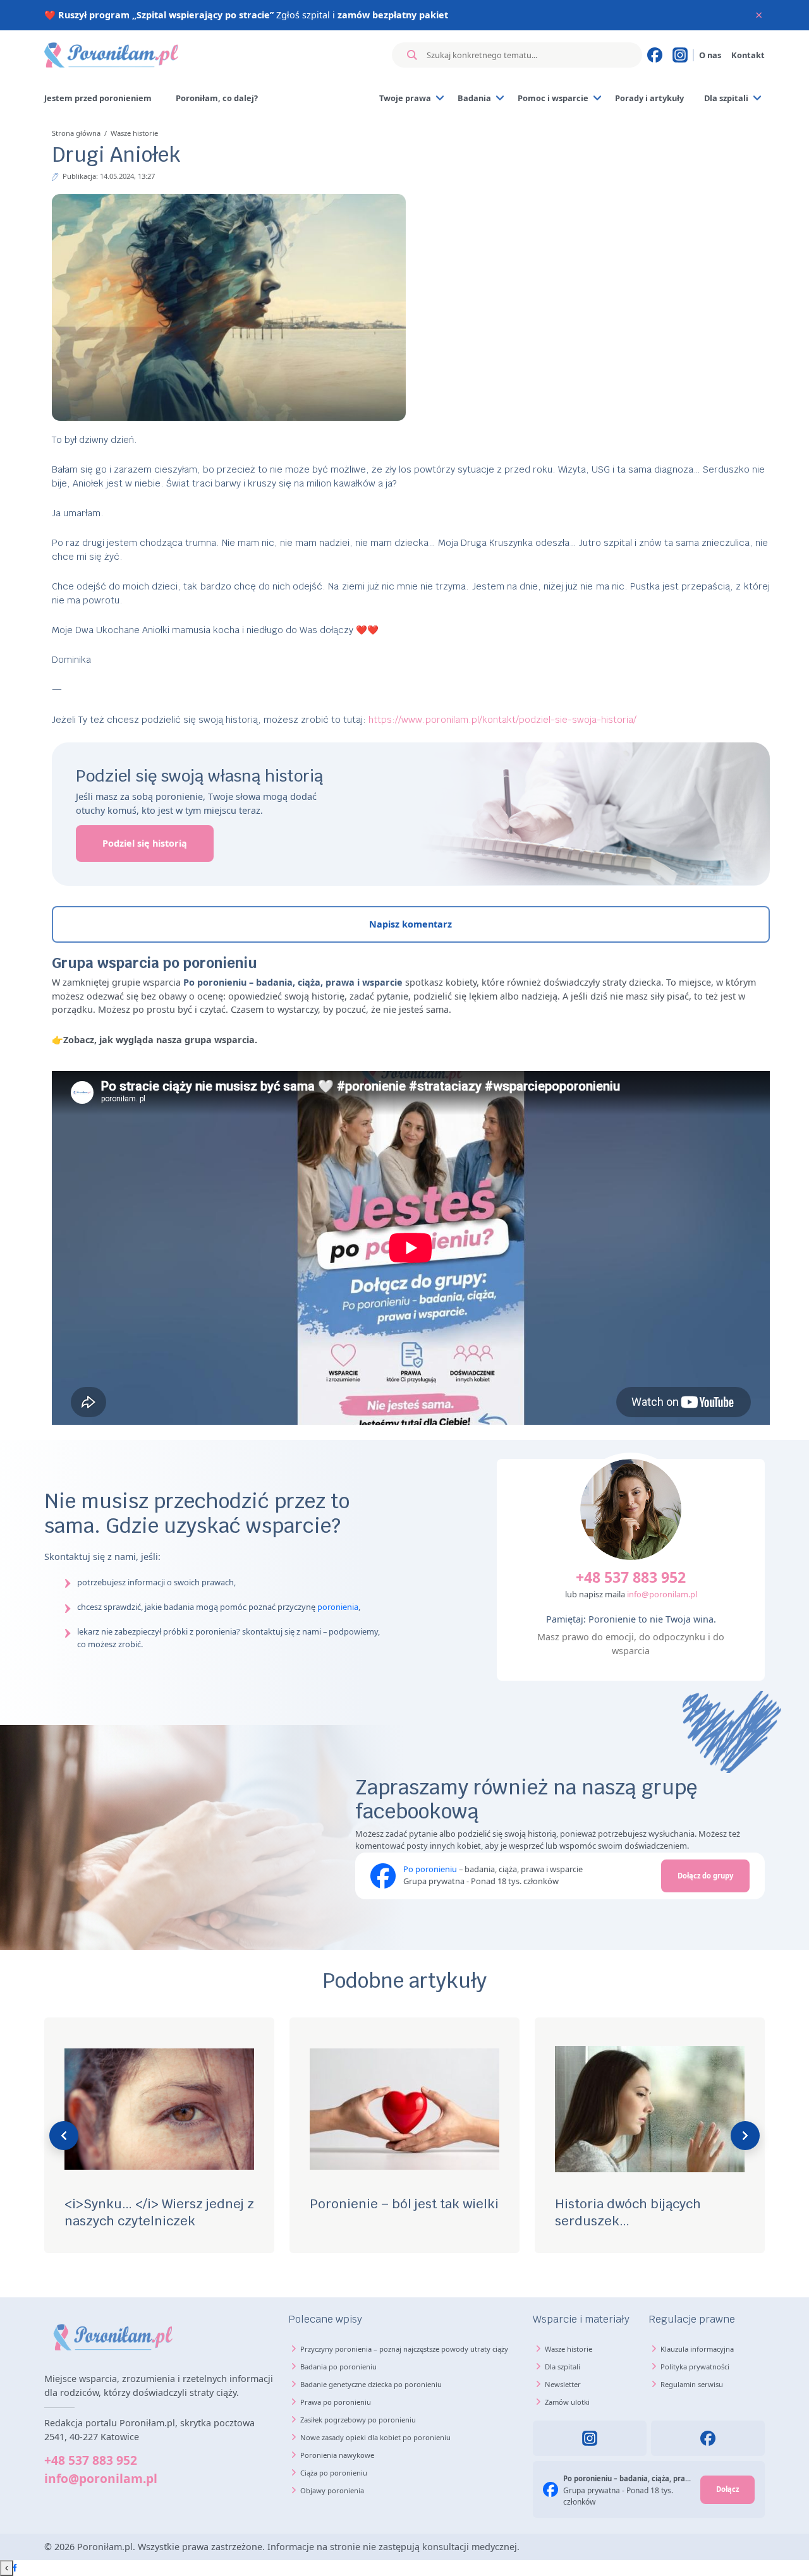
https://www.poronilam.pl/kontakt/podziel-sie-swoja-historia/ (502, 719)
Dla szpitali (726, 98)
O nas (710, 55)
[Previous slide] (64, 2136)
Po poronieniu (430, 1869)
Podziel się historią (145, 843)
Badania (474, 98)
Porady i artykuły (649, 98)
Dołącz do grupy (705, 1876)
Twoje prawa (405, 98)
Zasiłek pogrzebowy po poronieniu (358, 2420)
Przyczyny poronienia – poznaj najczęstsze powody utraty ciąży (404, 2349)
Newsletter (563, 2384)
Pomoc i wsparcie (553, 98)
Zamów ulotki (567, 2402)
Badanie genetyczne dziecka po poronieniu (371, 2384)
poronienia (338, 1607)
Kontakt (748, 55)
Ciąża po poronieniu (334, 2473)
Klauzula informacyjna (697, 2349)
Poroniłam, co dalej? (217, 98)
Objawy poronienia (332, 2490)
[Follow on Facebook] (15, 2568)
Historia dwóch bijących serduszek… (628, 2212)
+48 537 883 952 (631, 1577)
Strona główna (76, 133)
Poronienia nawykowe (337, 2455)
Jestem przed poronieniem (98, 98)
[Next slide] (745, 2136)
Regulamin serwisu (692, 2384)
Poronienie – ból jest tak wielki (404, 2204)
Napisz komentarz (411, 924)
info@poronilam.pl (662, 1594)
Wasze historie (134, 133)
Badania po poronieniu (338, 2367)
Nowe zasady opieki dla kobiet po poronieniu (375, 2437)
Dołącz (727, 2489)
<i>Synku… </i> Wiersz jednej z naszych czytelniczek (159, 2212)
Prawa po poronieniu (336, 2402)
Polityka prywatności (695, 2367)
